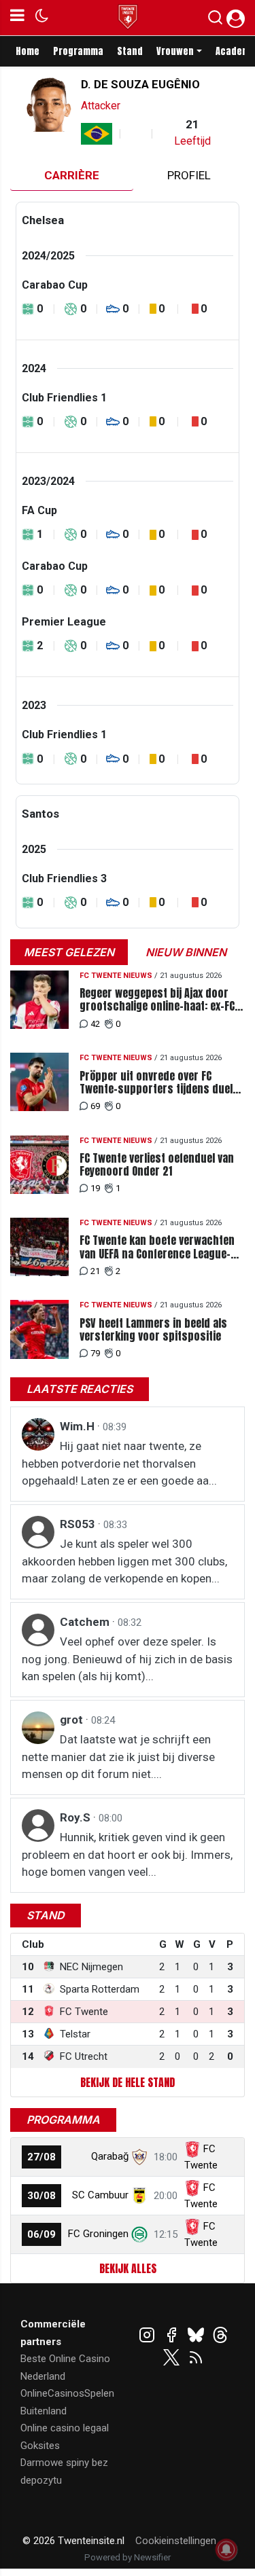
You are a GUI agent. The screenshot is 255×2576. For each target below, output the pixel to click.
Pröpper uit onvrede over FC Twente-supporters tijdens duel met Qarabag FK (156, 1083)
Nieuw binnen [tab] (186, 952)
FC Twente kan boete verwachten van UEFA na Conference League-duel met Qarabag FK (157, 1247)
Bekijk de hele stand (128, 2082)
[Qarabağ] (139, 2156)
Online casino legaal (65, 2428)
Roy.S (76, 1817)
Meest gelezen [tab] (69, 952)
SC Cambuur (100, 2195)
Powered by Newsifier (128, 2557)
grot (73, 1720)
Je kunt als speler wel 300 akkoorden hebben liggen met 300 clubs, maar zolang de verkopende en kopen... (124, 1561)
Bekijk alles (128, 2268)
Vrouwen (175, 51)
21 (95, 1271)
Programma (78, 51)
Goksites (40, 2446)
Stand (130, 51)
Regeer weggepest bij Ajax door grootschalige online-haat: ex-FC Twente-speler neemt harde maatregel (157, 1000)
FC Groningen (98, 2234)
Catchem (86, 1622)
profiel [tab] (189, 175)
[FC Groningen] (139, 2234)
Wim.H (79, 1426)
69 (95, 1106)
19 (95, 1188)
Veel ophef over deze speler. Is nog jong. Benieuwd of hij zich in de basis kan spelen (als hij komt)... (127, 1659)
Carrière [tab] (72, 175)
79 (95, 1353)
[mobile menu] (17, 18)
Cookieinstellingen (176, 2541)
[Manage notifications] (226, 2550)
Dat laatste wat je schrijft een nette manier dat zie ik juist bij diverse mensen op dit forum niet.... (118, 1757)
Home (28, 51)
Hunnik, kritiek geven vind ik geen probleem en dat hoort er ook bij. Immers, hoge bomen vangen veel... (127, 1854)
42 (95, 1024)
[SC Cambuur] (139, 2195)
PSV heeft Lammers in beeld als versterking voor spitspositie (153, 1330)
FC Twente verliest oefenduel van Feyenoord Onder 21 (157, 1165)
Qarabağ (110, 2156)
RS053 (79, 1524)
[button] (215, 20)
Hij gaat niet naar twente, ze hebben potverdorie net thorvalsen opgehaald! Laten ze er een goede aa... (119, 1463)
